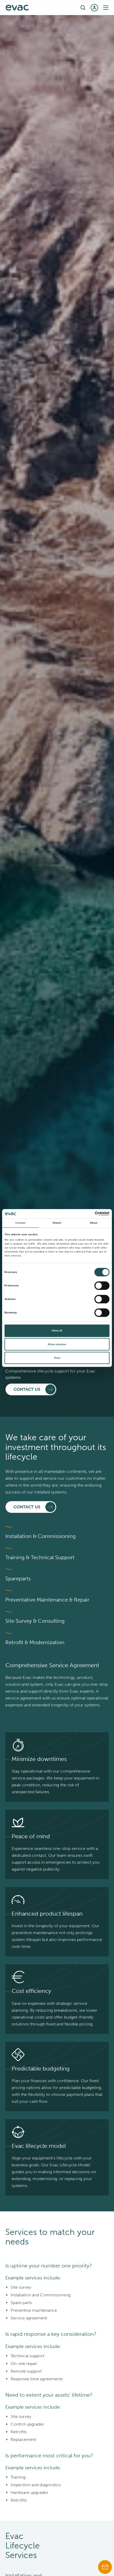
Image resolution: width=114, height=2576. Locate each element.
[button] (83, 8)
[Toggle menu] (106, 8)
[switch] (102, 1286)
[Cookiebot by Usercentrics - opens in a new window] (86, 1214)
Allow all (57, 1331)
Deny (57, 1358)
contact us (27, 1389)
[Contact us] (105, 2567)
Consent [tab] (21, 1223)
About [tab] (94, 1223)
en (54, 7)
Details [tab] (57, 1223)
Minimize (24, 1759)
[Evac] (17, 8)
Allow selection (57, 1344)
